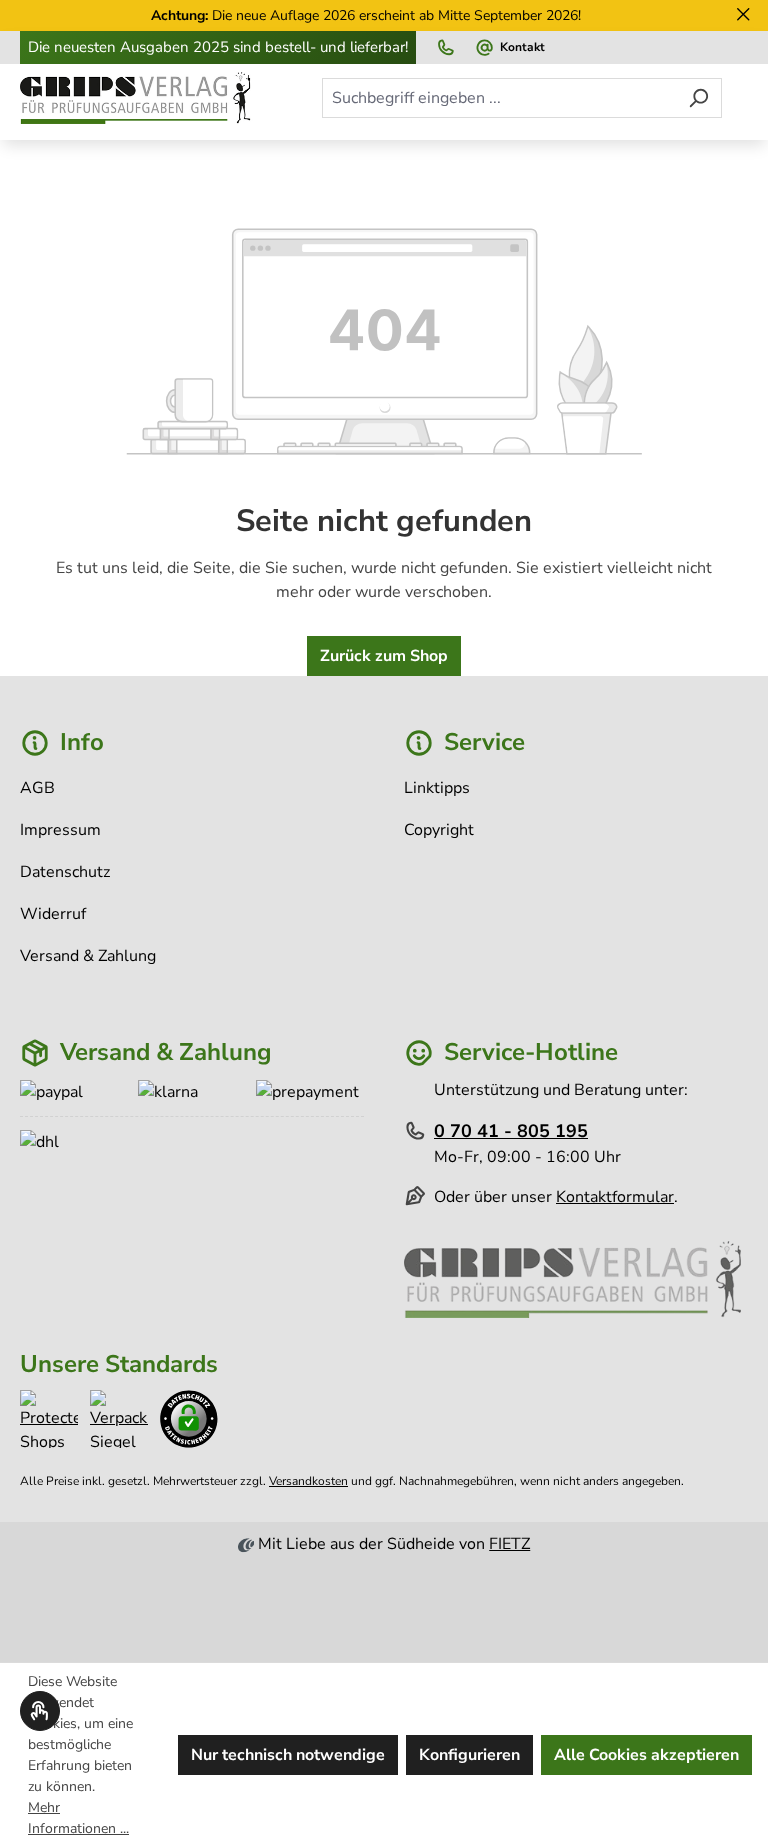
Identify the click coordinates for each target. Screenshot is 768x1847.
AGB (37, 788)
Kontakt (522, 47)
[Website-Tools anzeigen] (40, 1711)
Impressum (60, 830)
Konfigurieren (469, 1755)
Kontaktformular (615, 1197)
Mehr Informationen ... (78, 1818)
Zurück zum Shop (384, 656)
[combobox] (499, 98)
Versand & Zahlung (88, 956)
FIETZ (509, 1544)
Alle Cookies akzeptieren (646, 1755)
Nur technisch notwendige (288, 1755)
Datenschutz (65, 872)
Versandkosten (308, 1481)
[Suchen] (698, 98)
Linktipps (437, 788)
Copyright (439, 830)
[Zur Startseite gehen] (137, 98)
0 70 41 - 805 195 (511, 1131)
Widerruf (53, 914)
